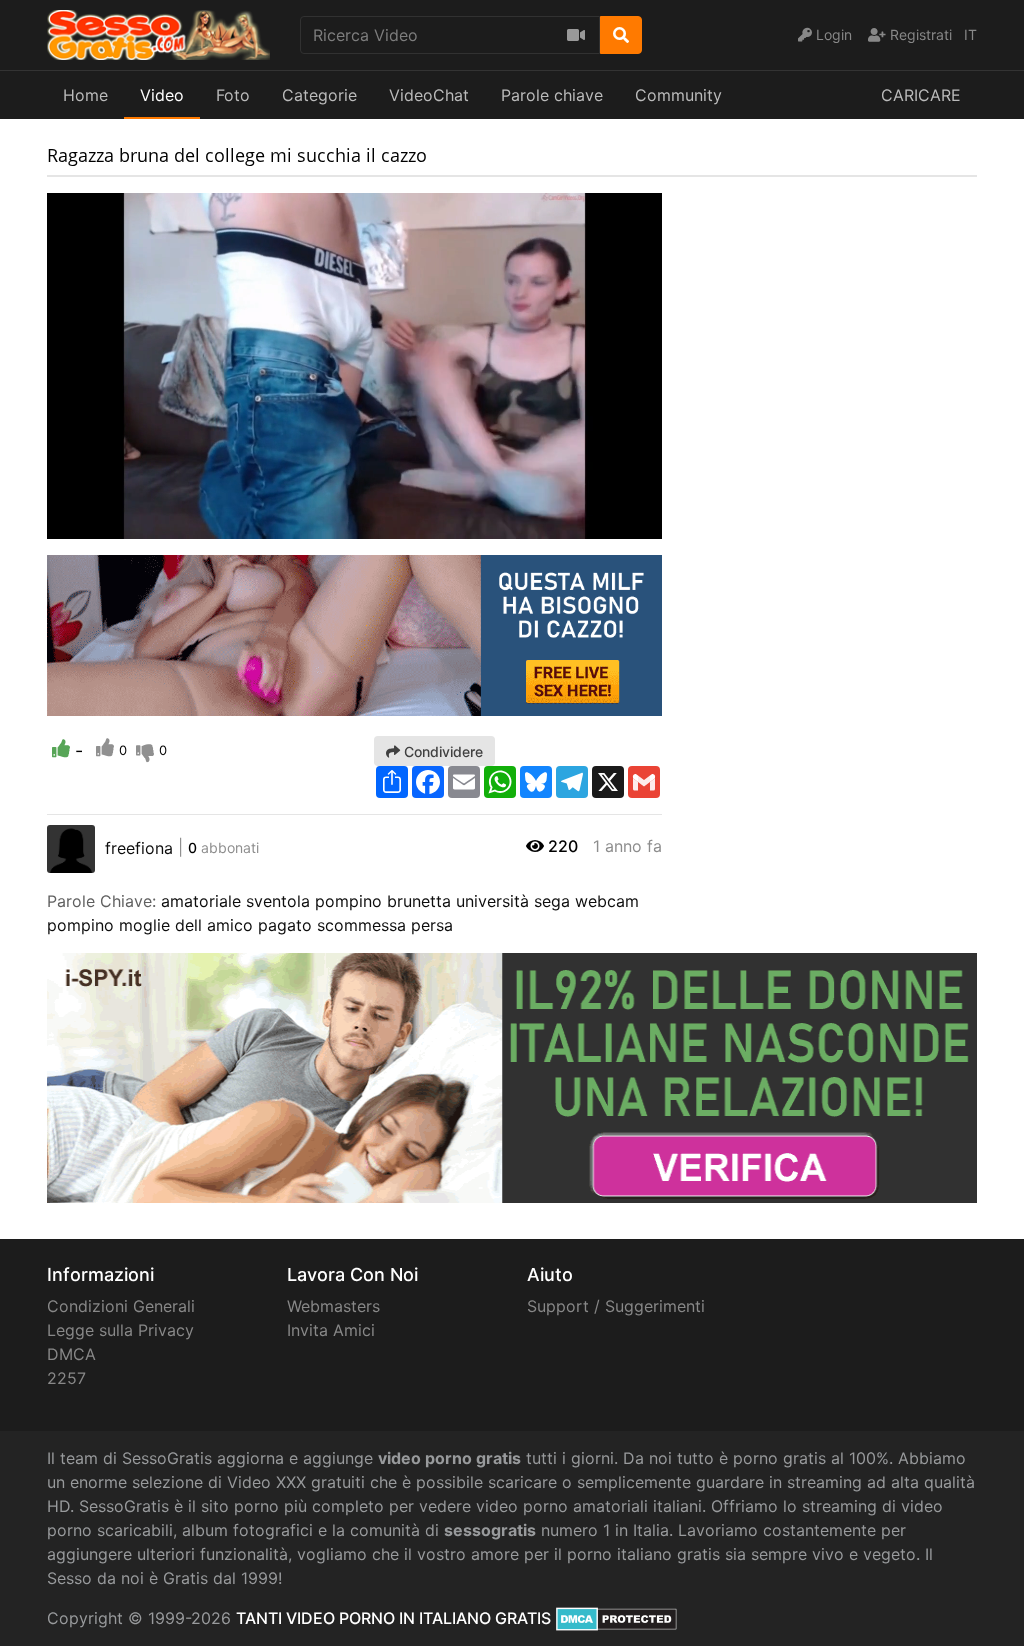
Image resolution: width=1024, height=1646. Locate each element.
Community (678, 95)
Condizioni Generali (121, 1306)
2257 (66, 1378)
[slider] (102, 524)
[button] (102, 524)
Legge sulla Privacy (120, 1330)
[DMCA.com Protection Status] (616, 1618)
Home (85, 95)
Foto (233, 95)
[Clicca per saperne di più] (512, 1077)
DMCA (71, 1354)
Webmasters (333, 1306)
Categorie (319, 95)
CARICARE (921, 95)
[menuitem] (600, 524)
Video (162, 95)
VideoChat (429, 95)
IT (970, 34)
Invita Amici (331, 1330)
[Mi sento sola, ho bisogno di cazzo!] (354, 634)
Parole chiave (552, 95)
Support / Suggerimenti (616, 1306)
